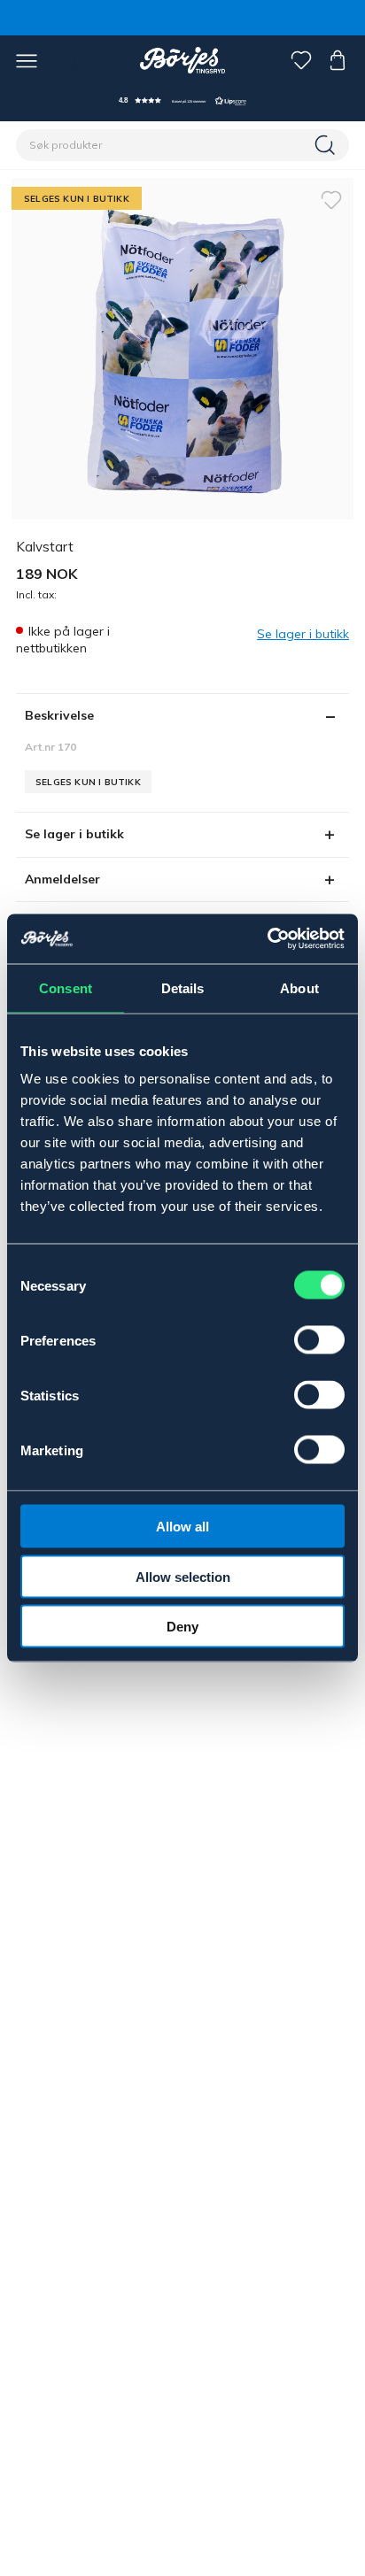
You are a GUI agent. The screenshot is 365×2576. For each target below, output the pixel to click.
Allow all (182, 1527)
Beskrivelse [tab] (59, 715)
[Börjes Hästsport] (183, 60)
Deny (182, 1627)
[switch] (319, 1340)
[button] (182, 100)
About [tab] (299, 987)
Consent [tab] (66, 987)
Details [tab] (183, 987)
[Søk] (327, 145)
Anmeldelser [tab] (62, 879)
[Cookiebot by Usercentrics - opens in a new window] (267, 939)
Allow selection (183, 1576)
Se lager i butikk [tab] (74, 834)
